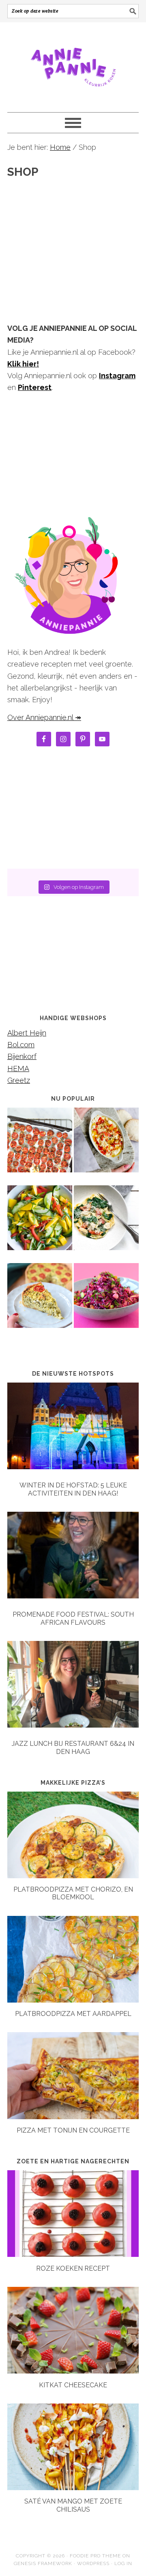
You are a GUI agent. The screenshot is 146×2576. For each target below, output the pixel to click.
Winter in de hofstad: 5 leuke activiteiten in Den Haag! (73, 1489)
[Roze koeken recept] (73, 2254)
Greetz (19, 1080)
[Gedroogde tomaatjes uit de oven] (40, 1146)
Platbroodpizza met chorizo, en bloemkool (73, 1893)
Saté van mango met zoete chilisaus (73, 2505)
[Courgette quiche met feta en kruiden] (40, 1301)
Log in (123, 2563)
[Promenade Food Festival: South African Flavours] (73, 1557)
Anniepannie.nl (73, 64)
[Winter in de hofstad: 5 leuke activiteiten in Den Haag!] (73, 1428)
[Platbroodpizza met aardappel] (73, 2000)
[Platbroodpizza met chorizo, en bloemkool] (73, 1876)
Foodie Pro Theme (95, 2556)
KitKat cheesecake (73, 2385)
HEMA (18, 1069)
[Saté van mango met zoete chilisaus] (73, 2488)
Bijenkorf (22, 1056)
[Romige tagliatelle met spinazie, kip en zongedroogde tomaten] (106, 1223)
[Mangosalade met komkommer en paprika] (40, 1223)
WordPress (93, 2563)
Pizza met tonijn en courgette (73, 2130)
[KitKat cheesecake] (73, 2371)
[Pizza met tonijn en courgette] (73, 2117)
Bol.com (21, 1045)
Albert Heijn (27, 1033)
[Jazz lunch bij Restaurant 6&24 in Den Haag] (73, 1686)
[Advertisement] (73, 236)
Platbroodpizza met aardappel (73, 2014)
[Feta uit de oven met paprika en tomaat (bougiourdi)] (106, 1146)
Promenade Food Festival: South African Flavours (73, 1618)
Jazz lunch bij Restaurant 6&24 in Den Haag (73, 1747)
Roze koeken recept (73, 2268)
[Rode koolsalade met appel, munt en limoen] (106, 1301)
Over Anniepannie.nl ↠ (44, 717)
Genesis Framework (43, 2563)
